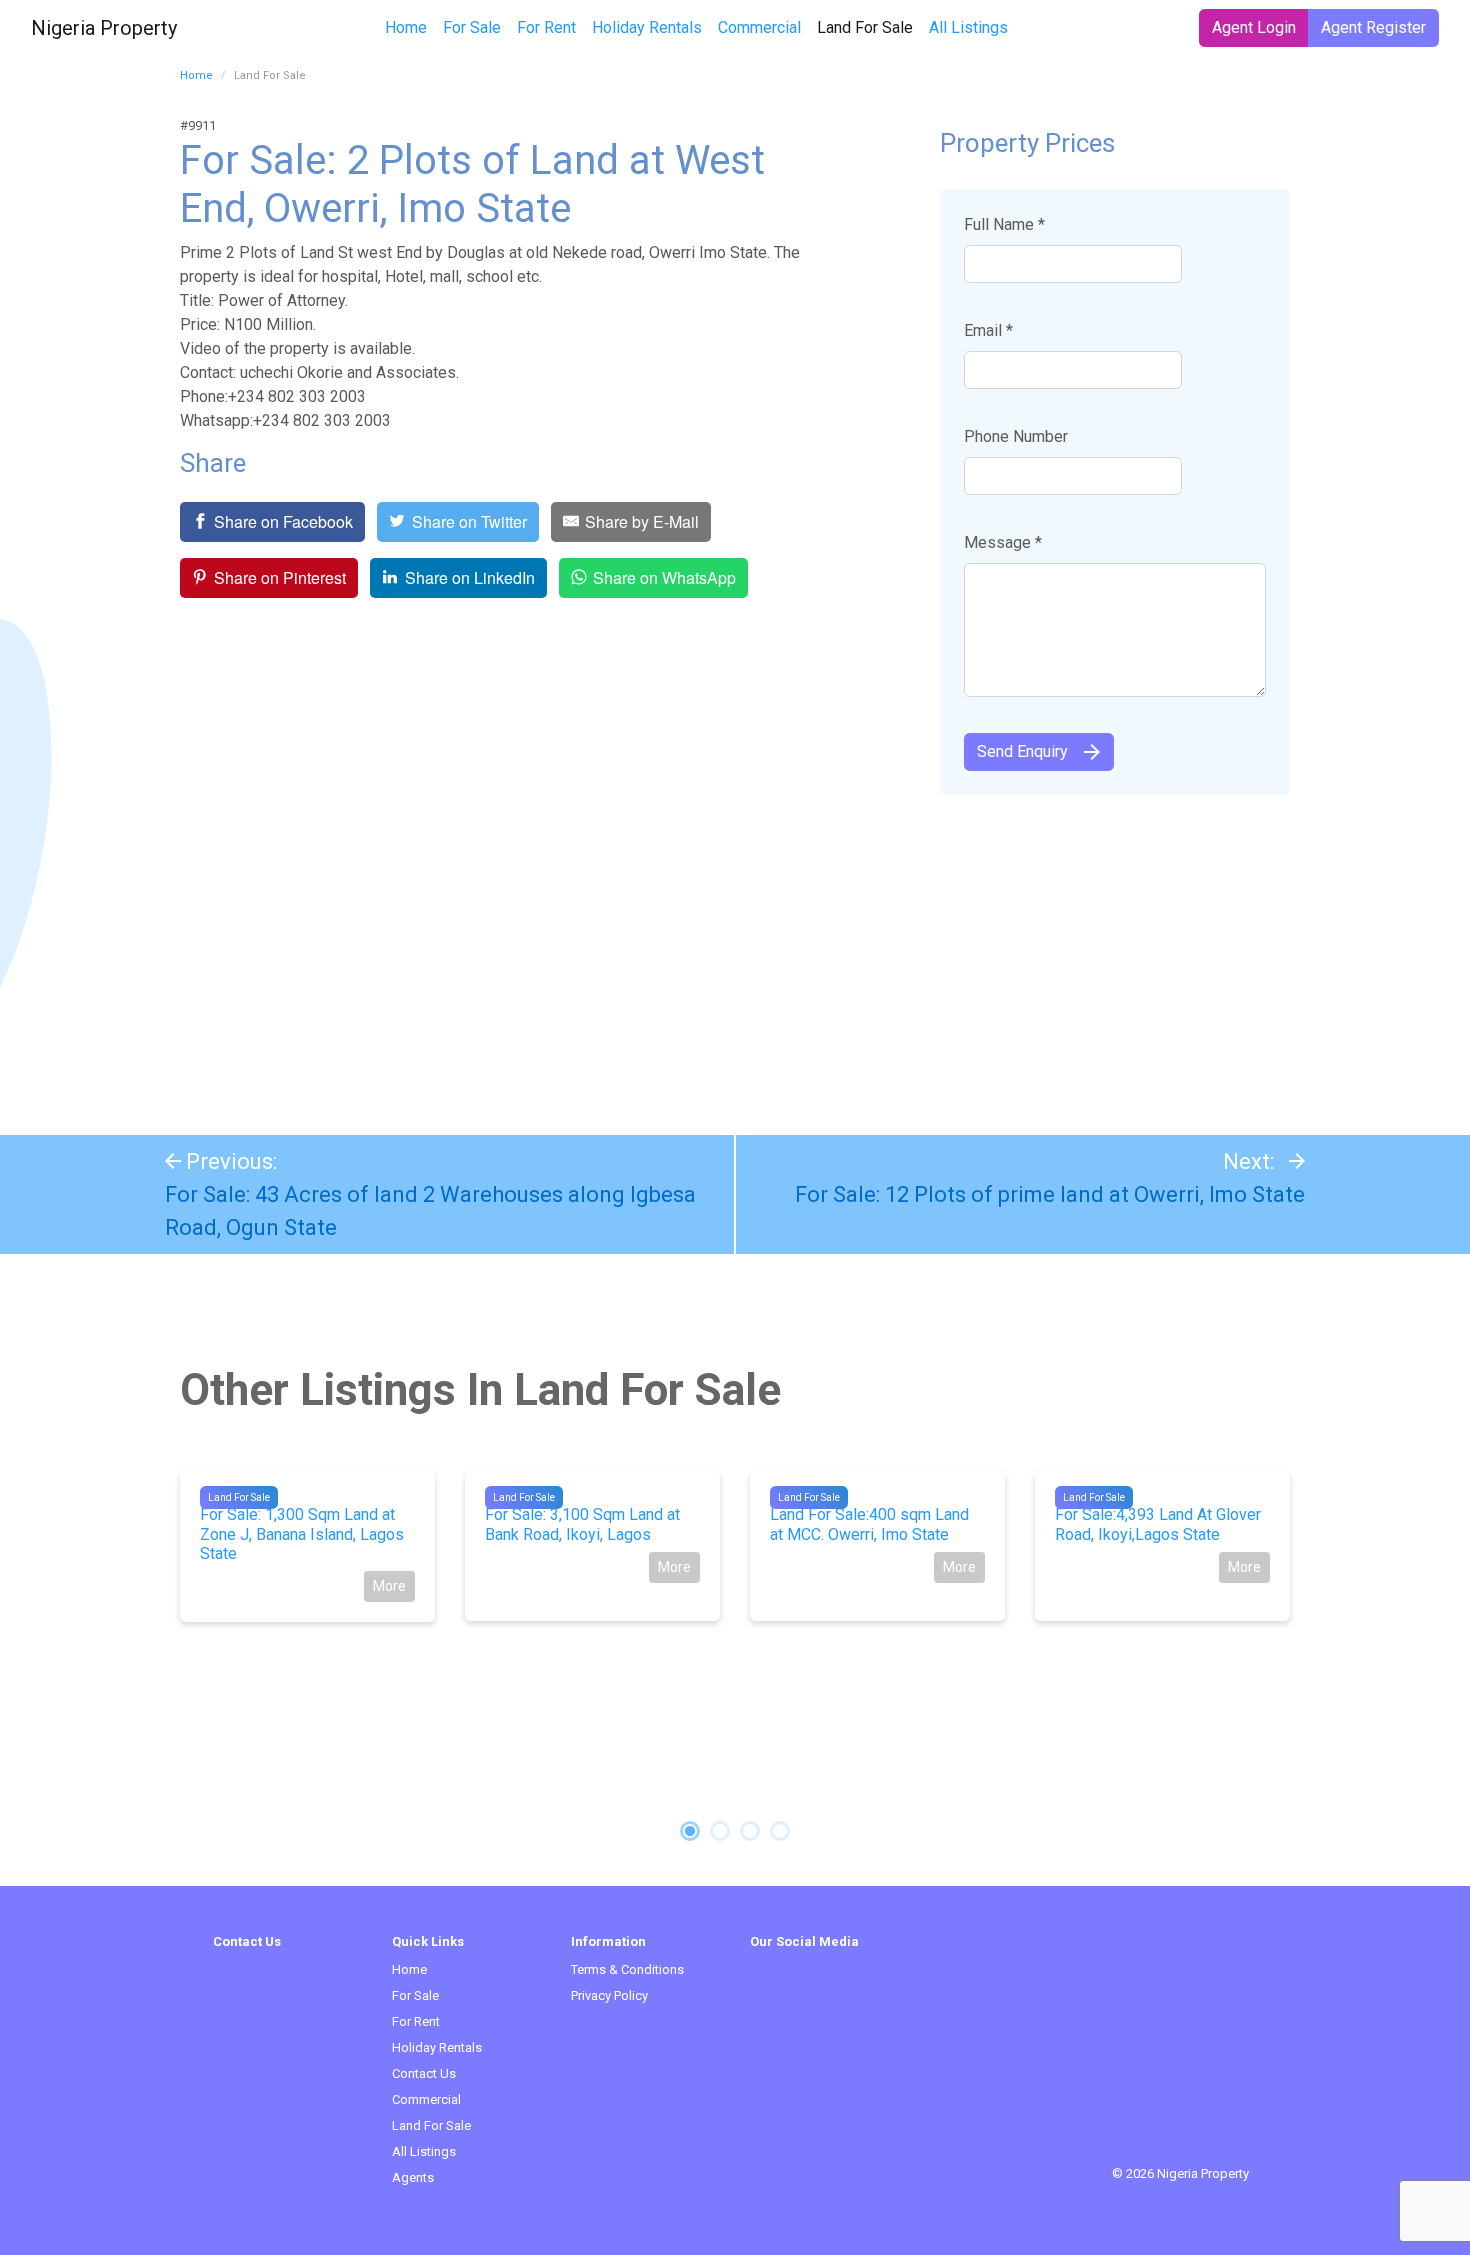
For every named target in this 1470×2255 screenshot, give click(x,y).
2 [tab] (720, 1831)
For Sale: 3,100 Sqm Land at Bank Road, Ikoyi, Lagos (582, 1524)
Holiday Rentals (647, 27)
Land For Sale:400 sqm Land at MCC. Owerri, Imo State (869, 1524)
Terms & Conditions (627, 1969)
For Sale (472, 27)
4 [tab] (780, 1831)
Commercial (759, 27)
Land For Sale (869, 27)
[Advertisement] (735, 955)
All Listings (968, 27)
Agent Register (1373, 27)
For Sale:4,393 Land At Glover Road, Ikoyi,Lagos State (1158, 1524)
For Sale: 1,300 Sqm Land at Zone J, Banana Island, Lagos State (302, 1533)
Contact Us (424, 2073)
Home (406, 27)
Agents (413, 2177)
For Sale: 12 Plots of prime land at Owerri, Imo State (1050, 1194)
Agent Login (1254, 27)
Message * (1003, 542)
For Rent (546, 27)
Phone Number (1016, 436)
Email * (988, 330)
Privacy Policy (609, 1995)
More (389, 1586)
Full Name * (1004, 224)
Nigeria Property (104, 28)
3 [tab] (750, 1831)
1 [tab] (690, 1831)
